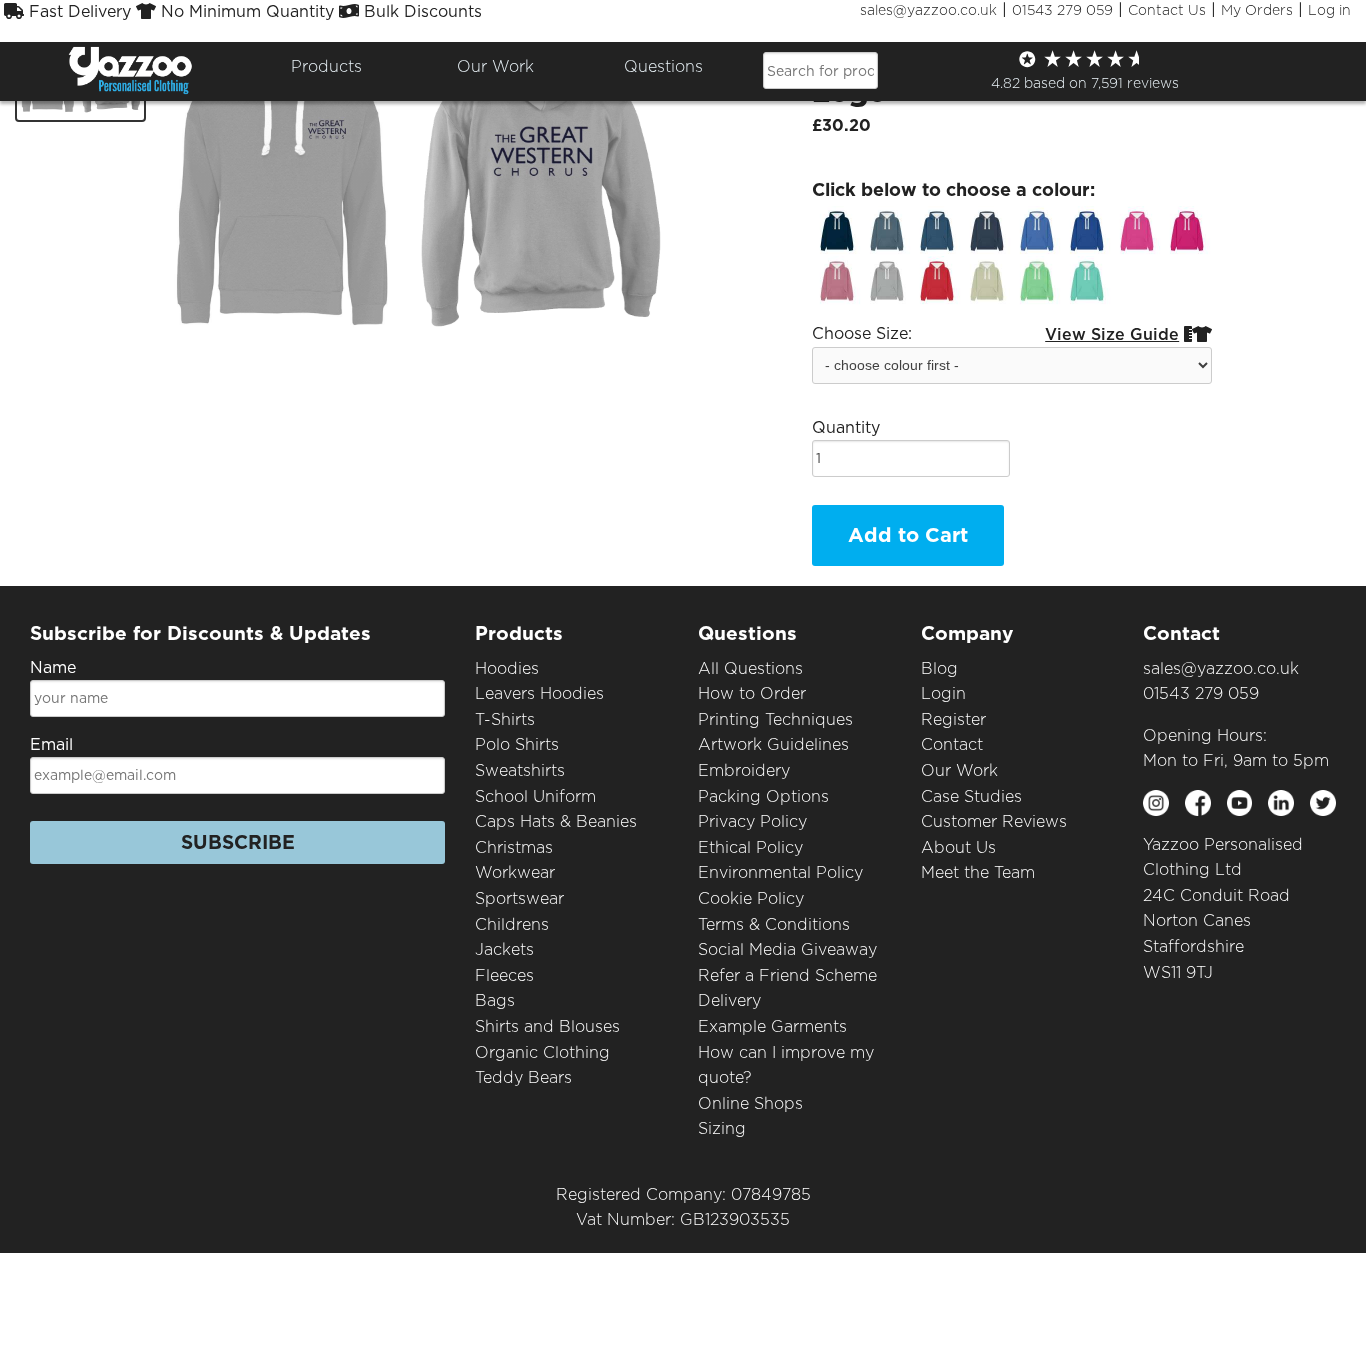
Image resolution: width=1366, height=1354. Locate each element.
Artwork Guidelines (773, 744)
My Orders (1257, 10)
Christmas (514, 847)
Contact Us (1167, 10)
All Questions (750, 668)
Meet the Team (978, 872)
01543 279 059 (1062, 10)
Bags (495, 1000)
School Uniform (535, 796)
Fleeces (504, 975)
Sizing (722, 1128)
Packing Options (763, 796)
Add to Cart (908, 535)
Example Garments (772, 1026)
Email (51, 744)
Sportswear (519, 898)
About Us (958, 847)
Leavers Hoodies (539, 693)
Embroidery (744, 770)
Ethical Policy (750, 847)
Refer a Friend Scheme (787, 975)
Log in (1329, 10)
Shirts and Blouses (547, 1026)
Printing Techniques (775, 719)
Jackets (504, 949)
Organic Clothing (542, 1052)
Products (326, 66)
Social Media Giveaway (787, 949)
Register (953, 719)
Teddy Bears (523, 1077)
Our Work (959, 770)
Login (943, 693)
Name (53, 667)
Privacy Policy (752, 821)
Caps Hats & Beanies (556, 821)
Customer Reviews (994, 821)
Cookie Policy (751, 898)
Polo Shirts (517, 744)
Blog (939, 668)
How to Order (752, 693)
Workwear (515, 872)
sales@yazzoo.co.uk (928, 10)
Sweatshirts (520, 770)
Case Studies (971, 796)
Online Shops (750, 1103)
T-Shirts (505, 719)
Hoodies (507, 668)
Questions (663, 66)
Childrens (512, 924)
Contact (952, 744)
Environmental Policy (780, 872)
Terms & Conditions (774, 924)
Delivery (729, 1000)
